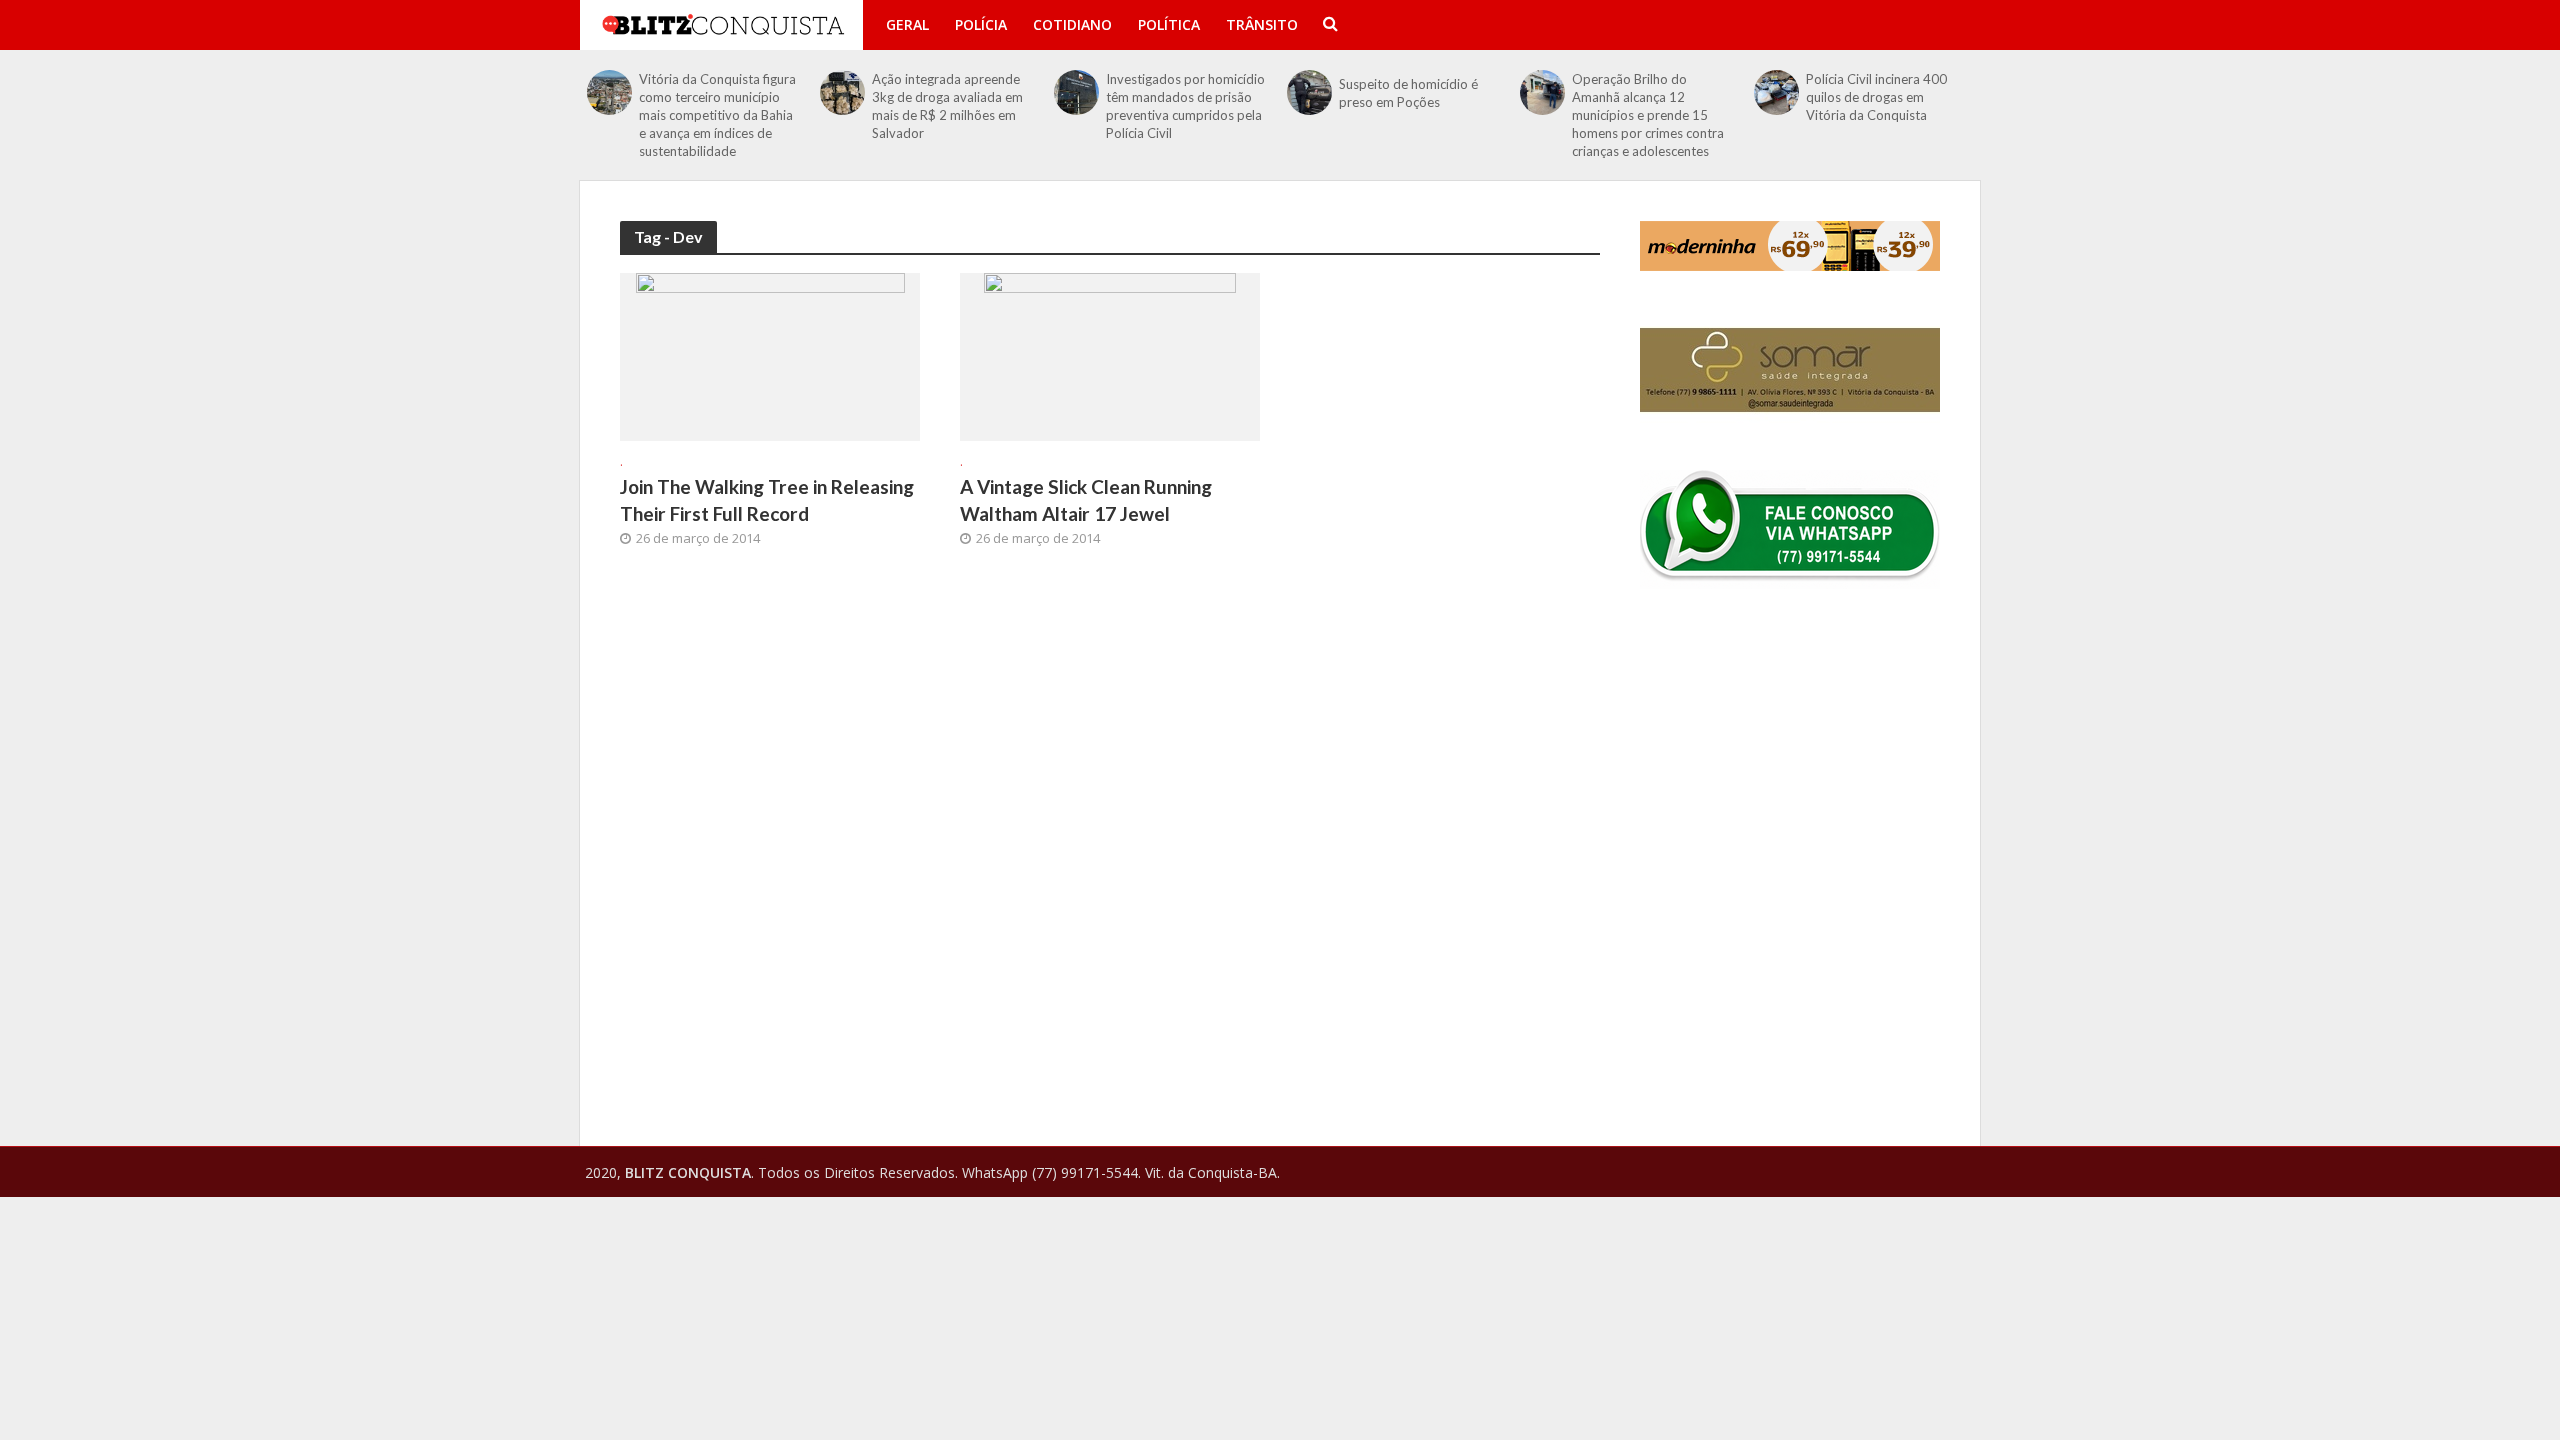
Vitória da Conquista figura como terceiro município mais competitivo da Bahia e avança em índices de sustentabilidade (717, 115)
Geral (907, 24)
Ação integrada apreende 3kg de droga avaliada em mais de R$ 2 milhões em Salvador (947, 106)
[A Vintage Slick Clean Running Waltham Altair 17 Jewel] (1110, 355)
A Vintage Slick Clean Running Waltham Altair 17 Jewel (1086, 500)
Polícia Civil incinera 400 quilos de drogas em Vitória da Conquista (1876, 97)
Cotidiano (1072, 24)
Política (1169, 24)
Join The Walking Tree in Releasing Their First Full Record (767, 500)
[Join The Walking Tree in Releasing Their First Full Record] (770, 355)
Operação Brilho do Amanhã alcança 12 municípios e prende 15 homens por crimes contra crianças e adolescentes (1648, 115)
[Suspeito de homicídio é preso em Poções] (1309, 92)
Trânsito (1262, 24)
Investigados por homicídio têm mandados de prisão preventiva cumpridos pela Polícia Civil (1185, 106)
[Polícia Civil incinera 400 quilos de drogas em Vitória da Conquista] (1776, 92)
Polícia (981, 24)
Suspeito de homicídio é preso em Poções (1408, 93)
